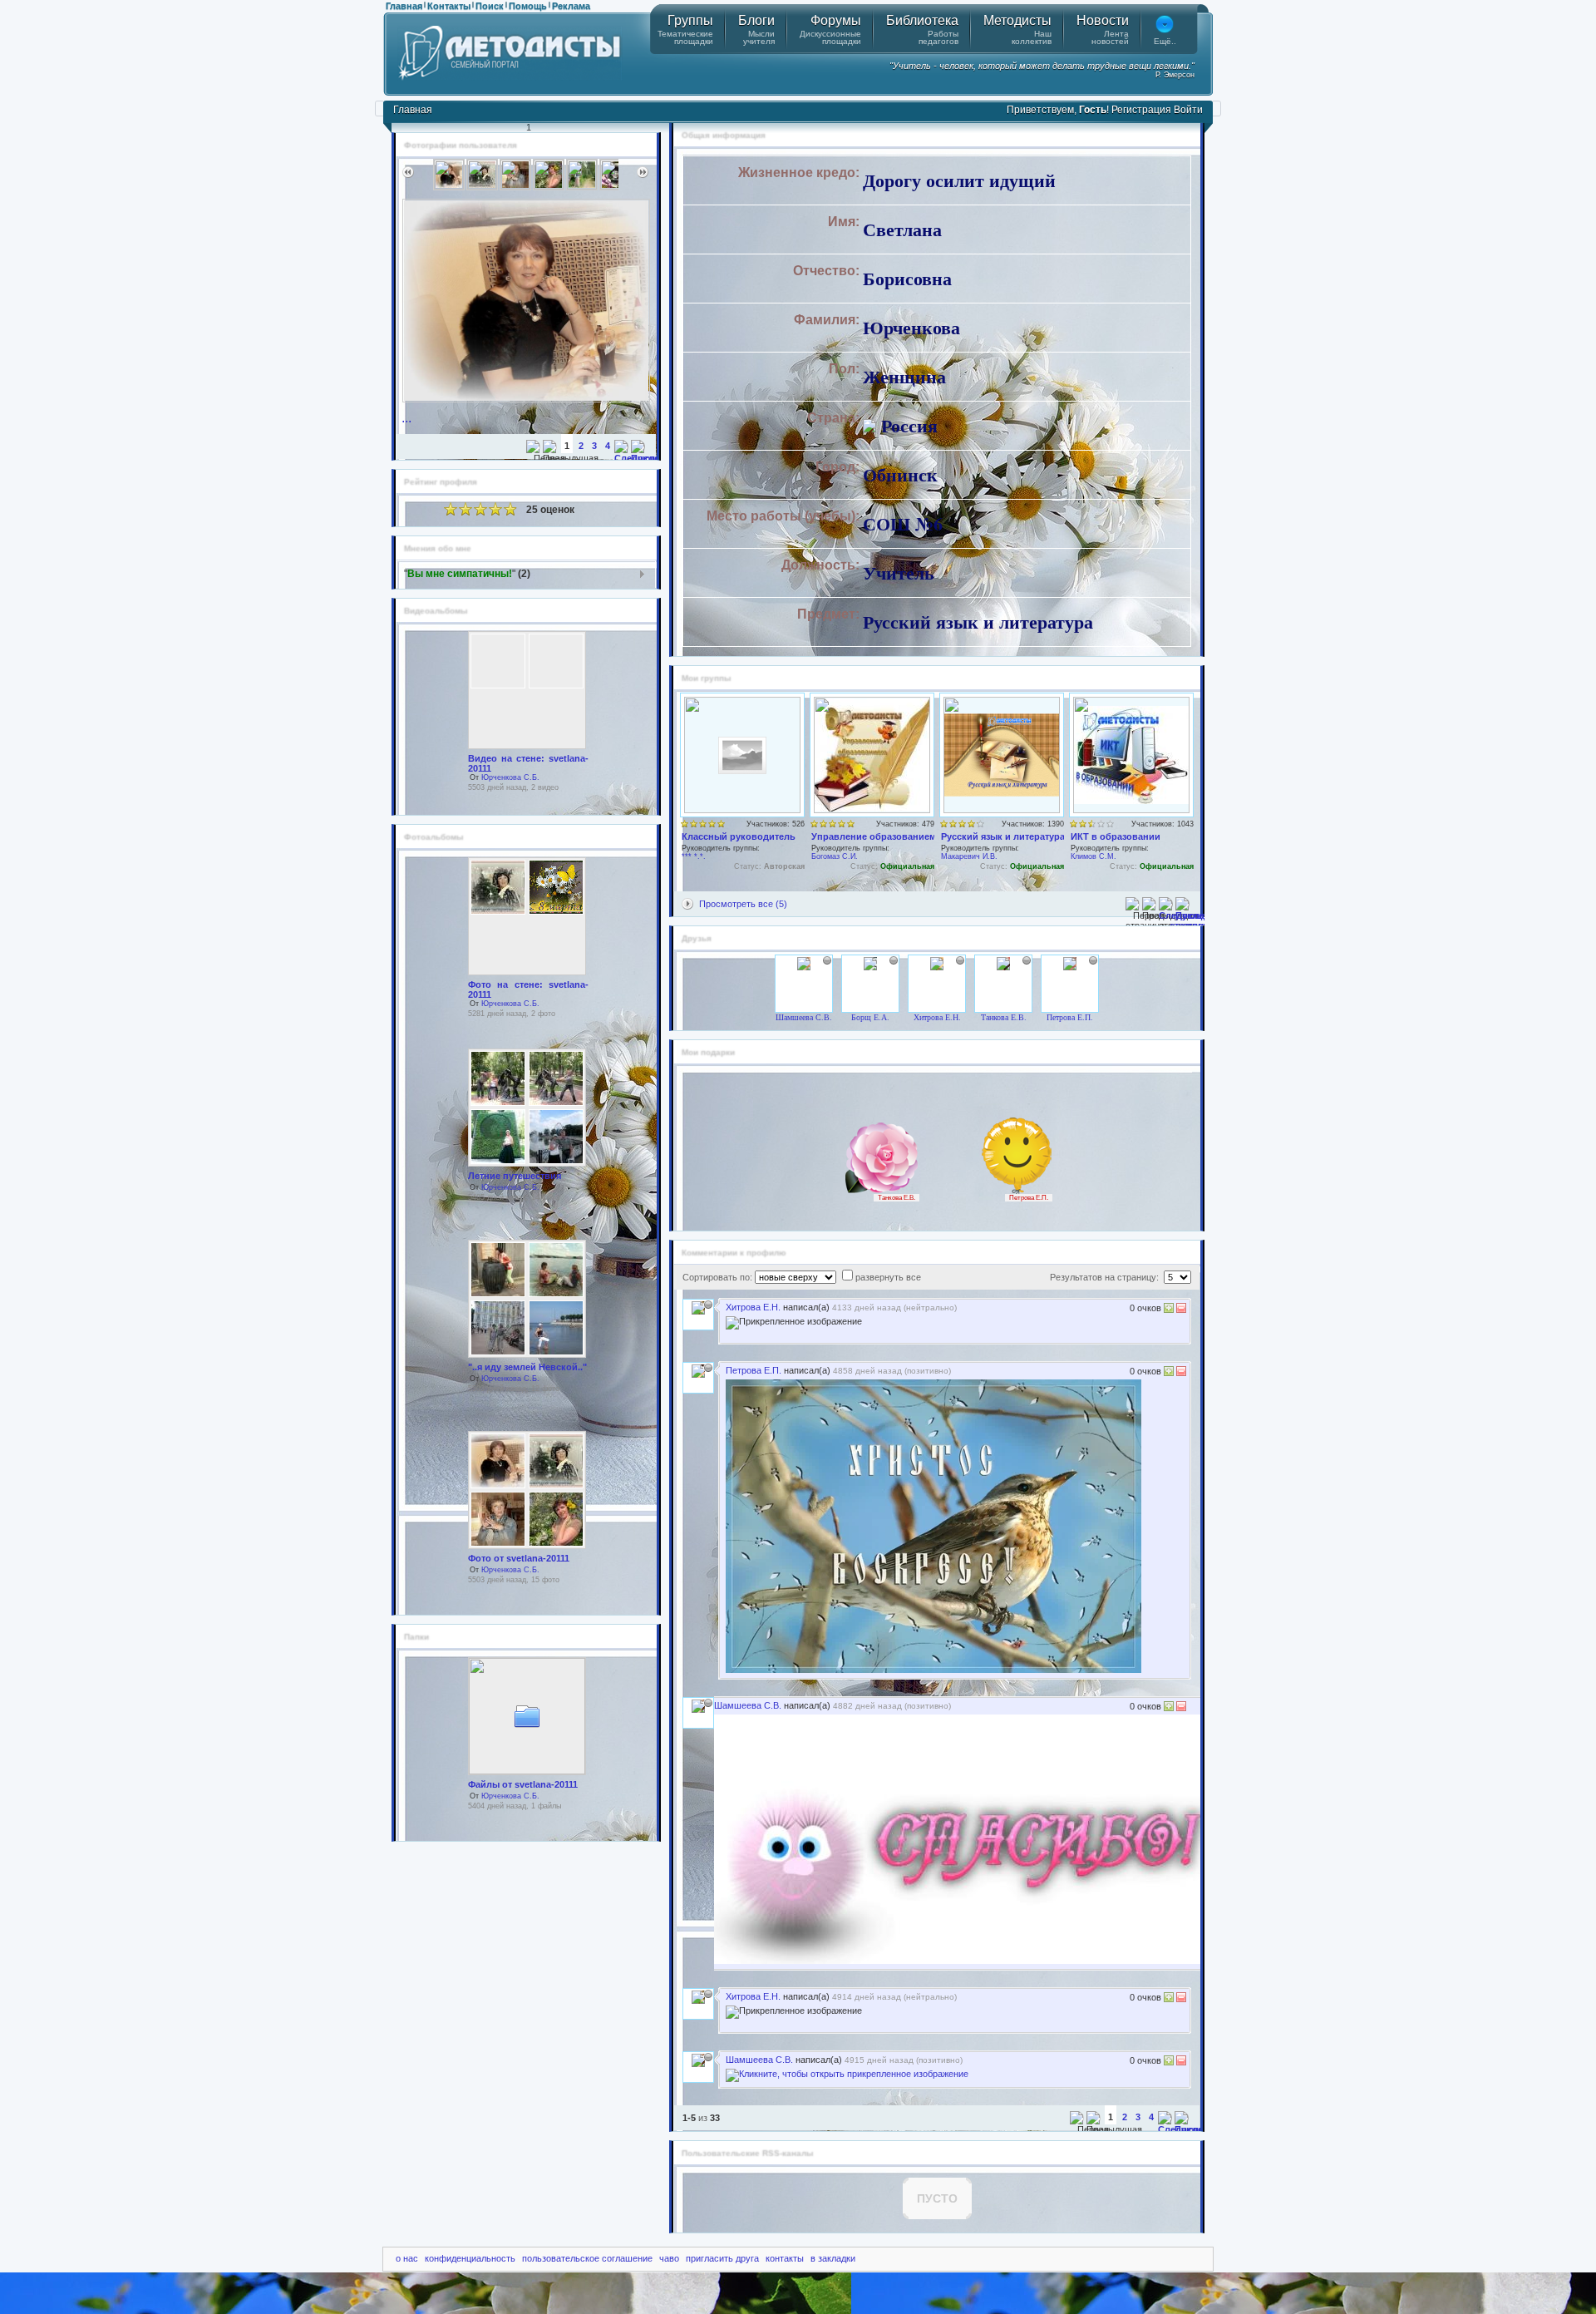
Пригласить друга (722, 2258)
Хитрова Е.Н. (937, 1017)
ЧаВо (669, 2258)
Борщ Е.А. (870, 1017)
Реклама (571, 6)
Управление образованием (874, 836)
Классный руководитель (739, 836)
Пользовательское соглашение (587, 2258)
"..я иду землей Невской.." (527, 1367)
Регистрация (1141, 110)
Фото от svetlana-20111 (519, 1558)
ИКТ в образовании (1116, 836)
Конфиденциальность (470, 2258)
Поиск (490, 6)
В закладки (833, 2258)
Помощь (528, 6)
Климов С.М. (1094, 856)
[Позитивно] (1169, 1310)
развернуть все (888, 1277)
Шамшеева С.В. (804, 1017)
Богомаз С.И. (835, 856)
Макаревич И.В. (969, 856)
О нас (407, 2258)
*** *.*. (694, 856)
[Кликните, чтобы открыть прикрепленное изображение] (963, 1961)
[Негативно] (1180, 1310)
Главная (404, 6)
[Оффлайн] (827, 960)
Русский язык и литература (1003, 836)
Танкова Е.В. (1004, 1017)
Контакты (449, 6)
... (406, 418)
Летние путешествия (515, 1176)
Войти (1188, 110)
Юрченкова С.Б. (510, 777)
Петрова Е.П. (1070, 1017)
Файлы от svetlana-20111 (523, 1784)
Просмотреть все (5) (743, 904)
